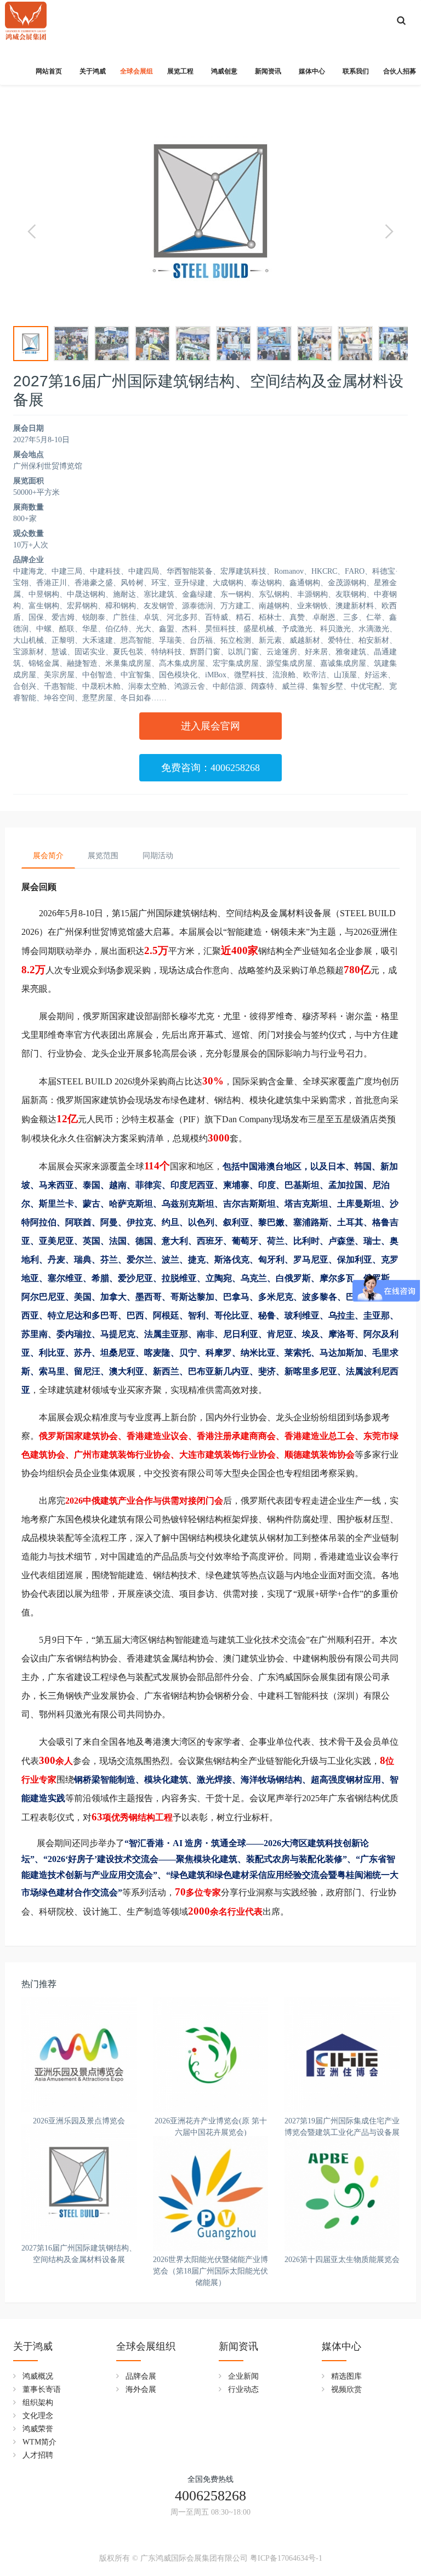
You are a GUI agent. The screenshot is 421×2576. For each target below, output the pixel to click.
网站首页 (49, 71)
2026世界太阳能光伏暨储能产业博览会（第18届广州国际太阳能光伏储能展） (210, 2271)
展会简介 (48, 856)
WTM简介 (39, 2442)
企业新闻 (243, 2376)
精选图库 (346, 2376)
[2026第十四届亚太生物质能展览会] (342, 2194)
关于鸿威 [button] (93, 71)
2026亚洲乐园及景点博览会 (79, 2121)
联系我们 (356, 71)
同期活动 (158, 856)
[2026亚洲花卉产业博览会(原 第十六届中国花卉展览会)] (210, 2055)
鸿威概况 (38, 2376)
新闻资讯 (238, 2346)
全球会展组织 (146, 2346)
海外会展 (141, 2389)
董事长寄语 (42, 2389)
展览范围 (103, 856)
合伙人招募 (400, 71)
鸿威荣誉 (38, 2429)
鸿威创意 (224, 71)
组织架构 (38, 2403)
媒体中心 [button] (312, 71)
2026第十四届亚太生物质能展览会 (342, 2260)
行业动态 (243, 2389)
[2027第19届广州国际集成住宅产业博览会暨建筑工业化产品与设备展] (342, 2055)
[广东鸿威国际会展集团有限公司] (26, 16)
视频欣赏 (346, 2389)
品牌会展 (141, 2376)
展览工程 (180, 71)
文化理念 (38, 2416)
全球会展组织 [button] (136, 76)
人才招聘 (38, 2455)
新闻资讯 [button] (268, 71)
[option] (210, 211)
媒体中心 (342, 2346)
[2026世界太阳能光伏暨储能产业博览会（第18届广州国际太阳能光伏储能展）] (210, 2194)
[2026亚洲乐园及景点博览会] (79, 2055)
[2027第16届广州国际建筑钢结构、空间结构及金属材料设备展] (79, 2182)
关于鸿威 (33, 2346)
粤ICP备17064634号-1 (286, 2558)
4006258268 (210, 2496)
